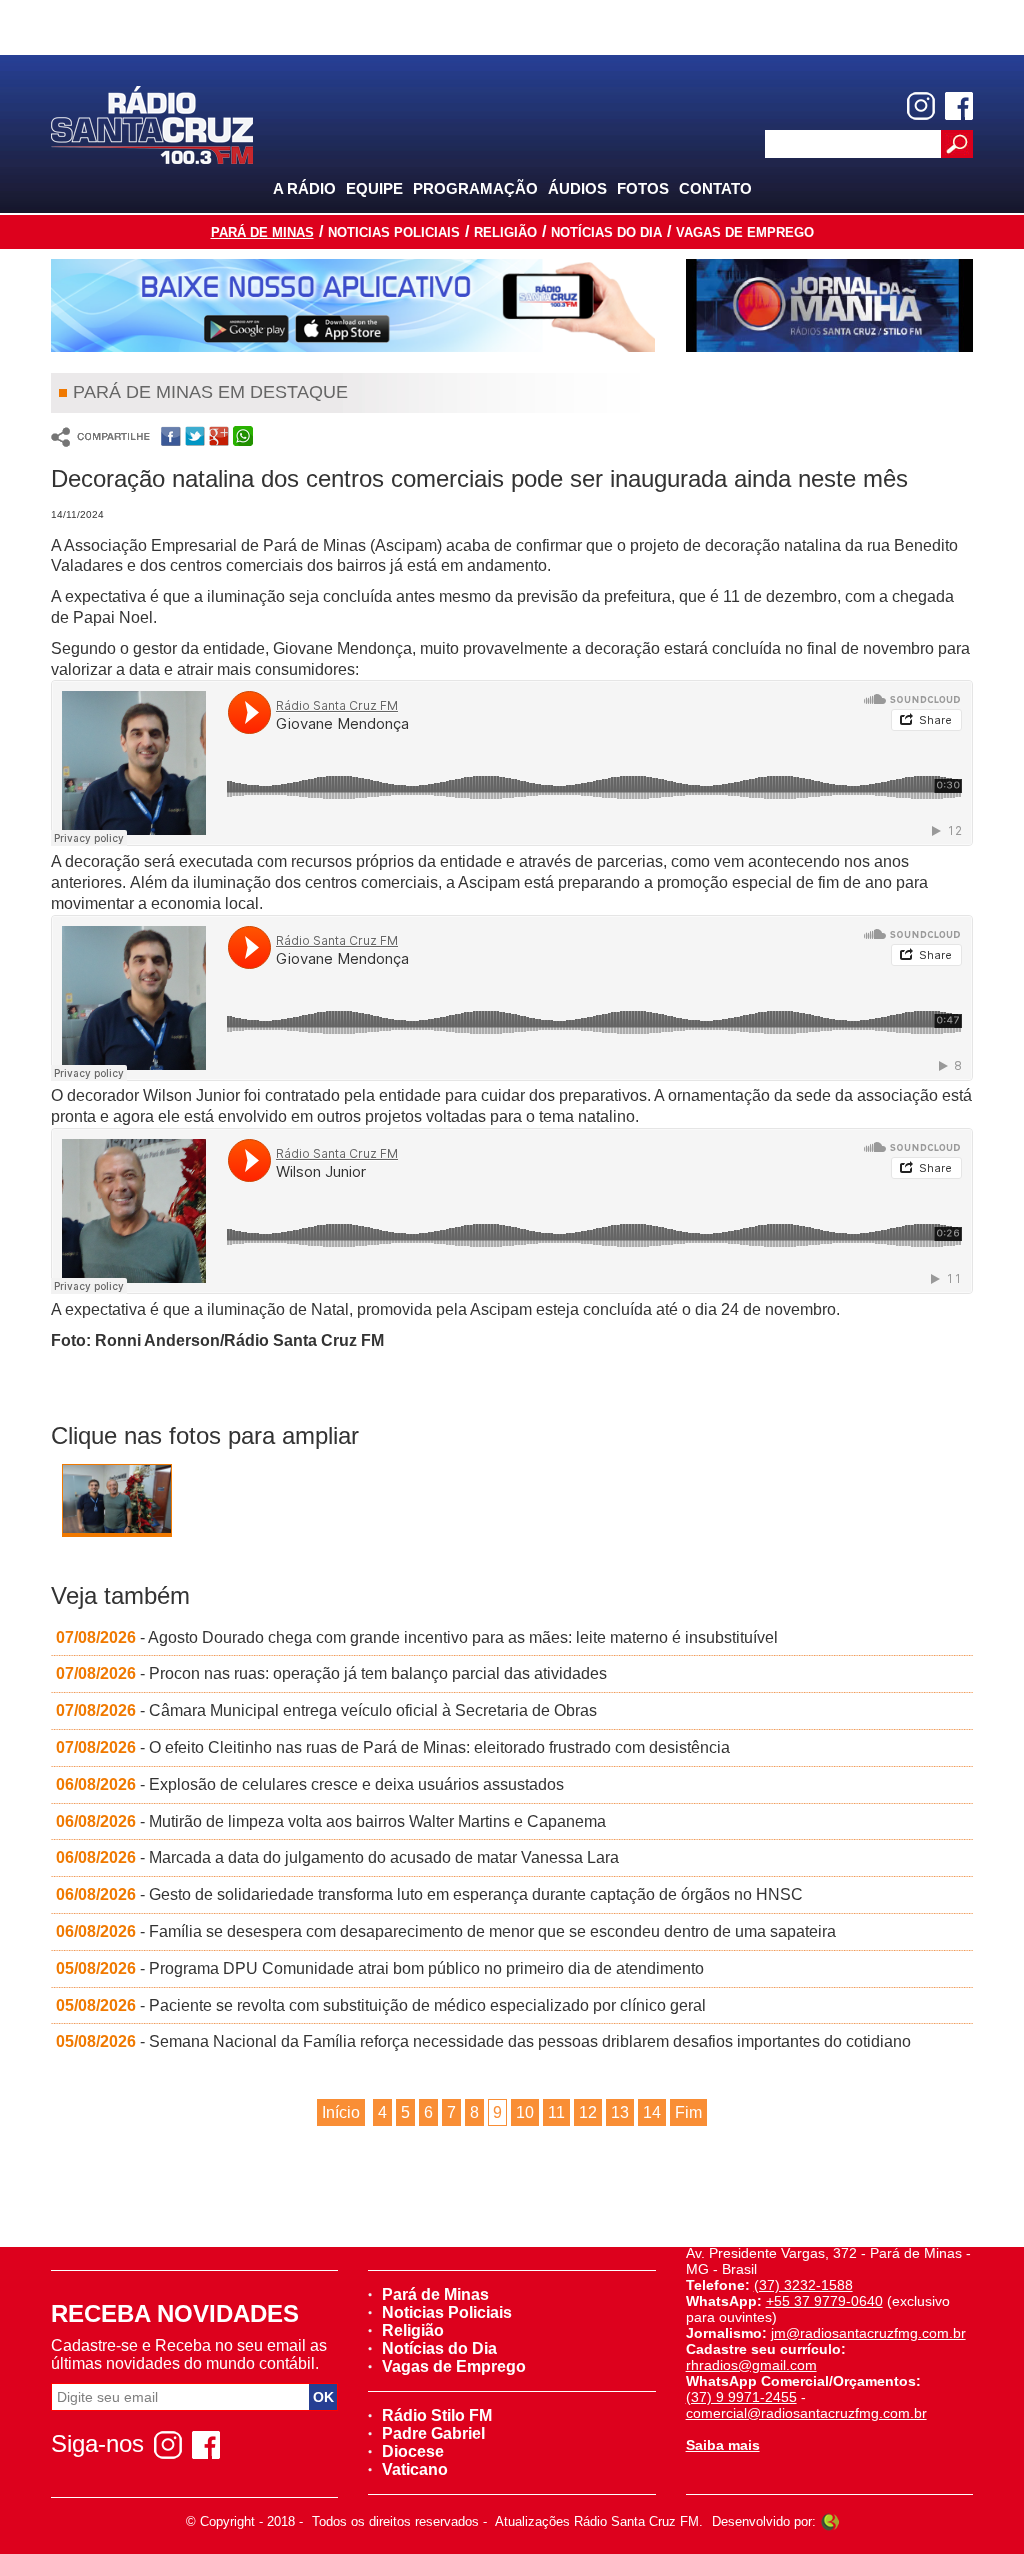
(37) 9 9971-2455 (741, 2397)
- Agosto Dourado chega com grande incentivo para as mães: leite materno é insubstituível (417, 1637)
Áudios (577, 188)
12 (588, 2112)
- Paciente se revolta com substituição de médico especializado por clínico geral (381, 2005)
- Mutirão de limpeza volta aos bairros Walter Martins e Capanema (331, 1821)
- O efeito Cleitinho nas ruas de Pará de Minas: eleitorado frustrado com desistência (393, 1747)
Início (341, 2112)
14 (652, 2112)
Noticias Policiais (394, 232)
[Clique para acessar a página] (353, 306)
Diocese (413, 2451)
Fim (688, 2112)
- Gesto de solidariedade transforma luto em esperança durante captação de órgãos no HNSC (429, 1894)
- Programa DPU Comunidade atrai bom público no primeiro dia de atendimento (380, 1968)
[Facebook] (959, 106)
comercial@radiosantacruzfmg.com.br (806, 2413)
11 (556, 2112)
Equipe (374, 188)
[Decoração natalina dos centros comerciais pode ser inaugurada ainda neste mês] (117, 1507)
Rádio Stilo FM (437, 2415)
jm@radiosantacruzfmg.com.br (868, 2333)
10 (525, 2112)
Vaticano (415, 2469)
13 (620, 2112)
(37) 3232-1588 (803, 2285)
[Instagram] (921, 106)
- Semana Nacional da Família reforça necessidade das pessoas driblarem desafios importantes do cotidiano (483, 2041)
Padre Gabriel (433, 2433)
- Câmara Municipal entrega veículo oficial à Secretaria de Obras (326, 1710)
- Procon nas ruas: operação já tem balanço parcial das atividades (331, 1673)
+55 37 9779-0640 (824, 2301)
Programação (475, 188)
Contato (715, 188)
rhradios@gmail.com (751, 2365)
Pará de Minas (262, 232)
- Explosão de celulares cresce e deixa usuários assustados (310, 1784)
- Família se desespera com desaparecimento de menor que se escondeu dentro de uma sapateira (446, 1931)
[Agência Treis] (830, 2521)
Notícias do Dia (606, 232)
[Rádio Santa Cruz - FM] (152, 123)
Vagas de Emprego (745, 232)
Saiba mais (723, 2445)
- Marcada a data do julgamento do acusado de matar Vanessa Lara (337, 1857)
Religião (505, 232)
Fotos (643, 188)
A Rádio (304, 188)
